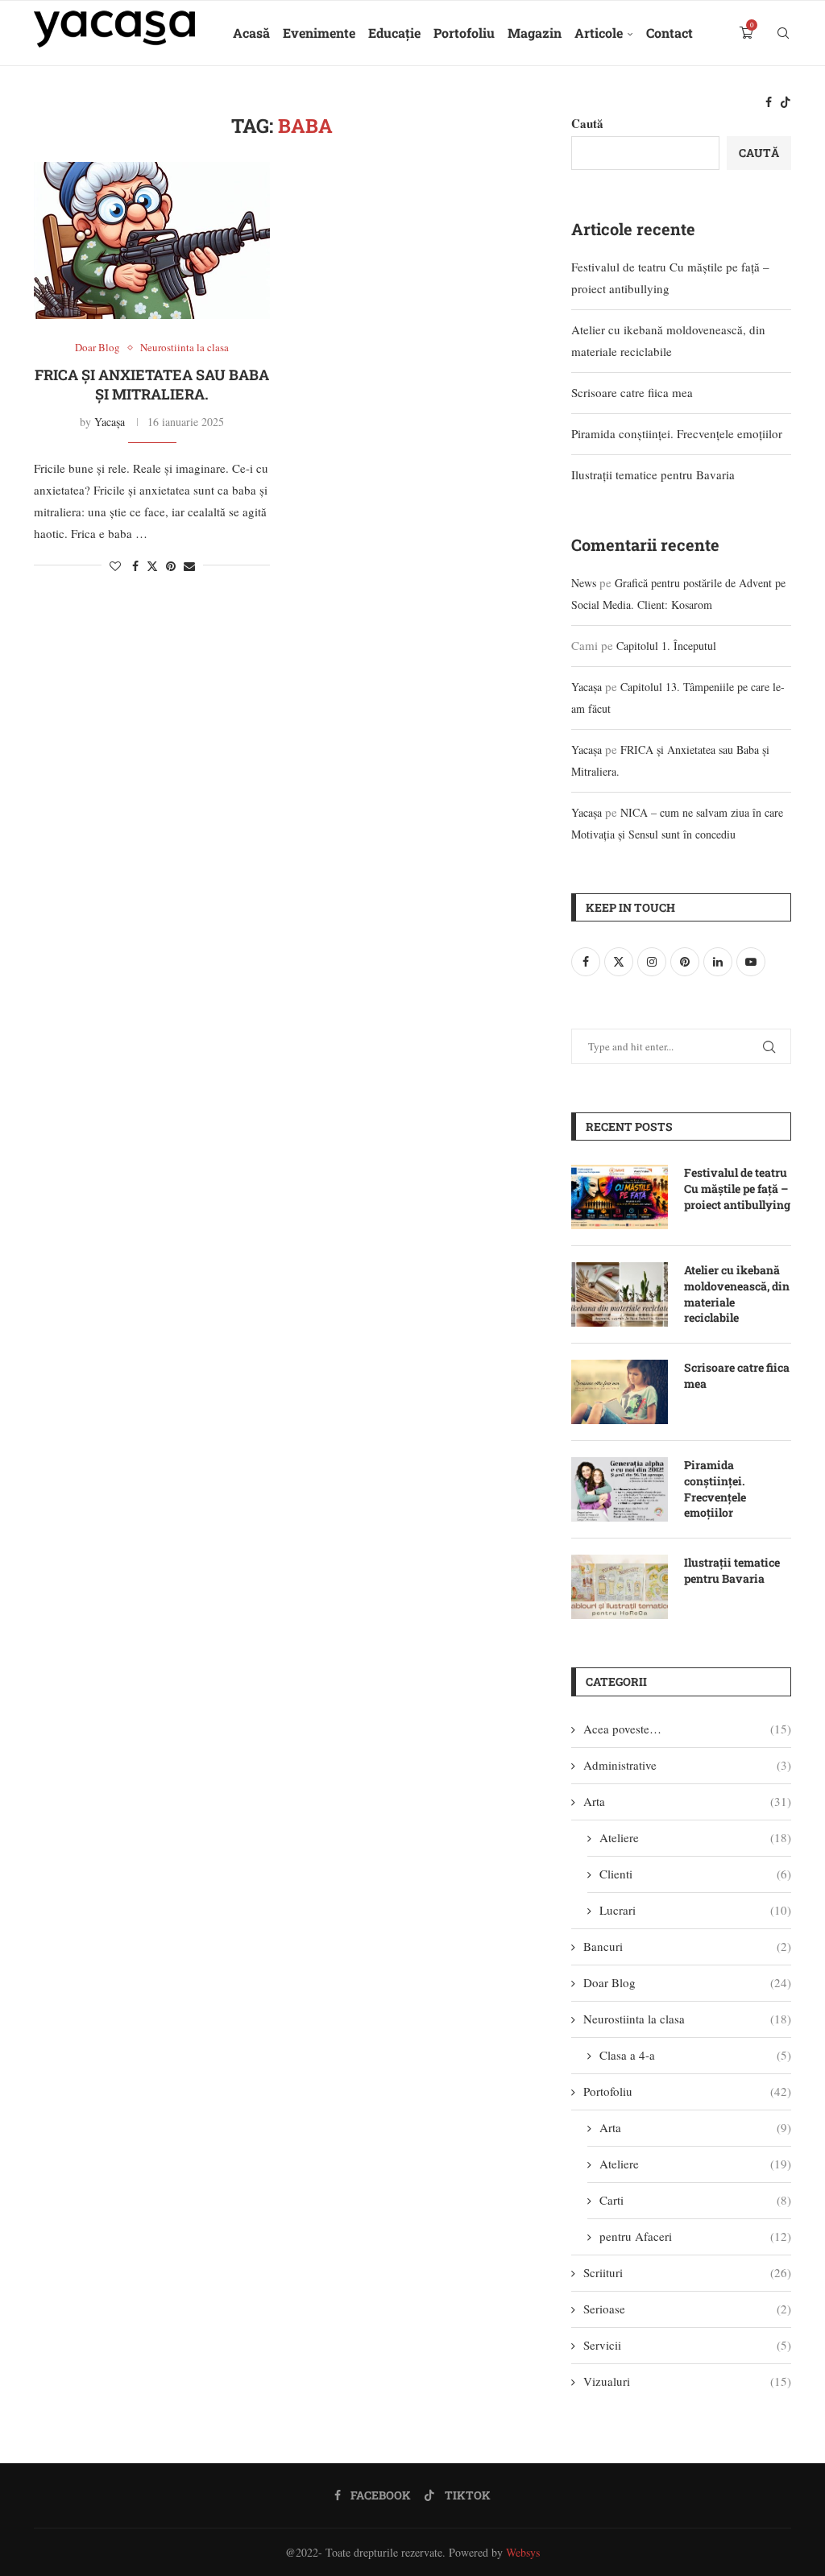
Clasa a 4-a (695, 2055)
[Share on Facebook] (135, 566)
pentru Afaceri (695, 2236)
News (584, 583)
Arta (687, 1801)
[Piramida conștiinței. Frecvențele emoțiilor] (620, 1489)
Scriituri (687, 2272)
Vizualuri (687, 2381)
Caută (759, 153)
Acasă (251, 33)
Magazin (535, 33)
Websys (523, 2552)
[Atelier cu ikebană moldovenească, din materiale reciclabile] (620, 1294)
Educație (394, 33)
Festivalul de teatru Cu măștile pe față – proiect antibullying (737, 1188)
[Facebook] (769, 102)
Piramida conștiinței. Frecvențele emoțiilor (677, 433)
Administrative (687, 1765)
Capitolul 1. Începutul (666, 646)
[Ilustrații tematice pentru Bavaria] (620, 1587)
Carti (695, 2200)
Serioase (687, 2309)
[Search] (783, 33)
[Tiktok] (786, 102)
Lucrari (695, 1910)
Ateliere (695, 1837)
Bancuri (687, 1946)
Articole (599, 33)
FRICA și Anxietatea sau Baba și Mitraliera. (152, 384)
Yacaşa (110, 422)
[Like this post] (115, 566)
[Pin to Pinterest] (171, 566)
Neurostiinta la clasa (687, 2019)
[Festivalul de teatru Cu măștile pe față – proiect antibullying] (620, 1197)
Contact (670, 33)
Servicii (687, 2345)
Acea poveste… (687, 1729)
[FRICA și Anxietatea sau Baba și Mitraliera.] (152, 241)
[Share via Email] (189, 566)
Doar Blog (687, 1982)
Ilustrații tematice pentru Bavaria (653, 474)
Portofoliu (464, 33)
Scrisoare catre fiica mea (632, 392)
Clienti (695, 1874)
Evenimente (319, 33)
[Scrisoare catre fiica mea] (620, 1392)
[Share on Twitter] (152, 566)
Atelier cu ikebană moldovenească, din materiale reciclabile (737, 1294)
